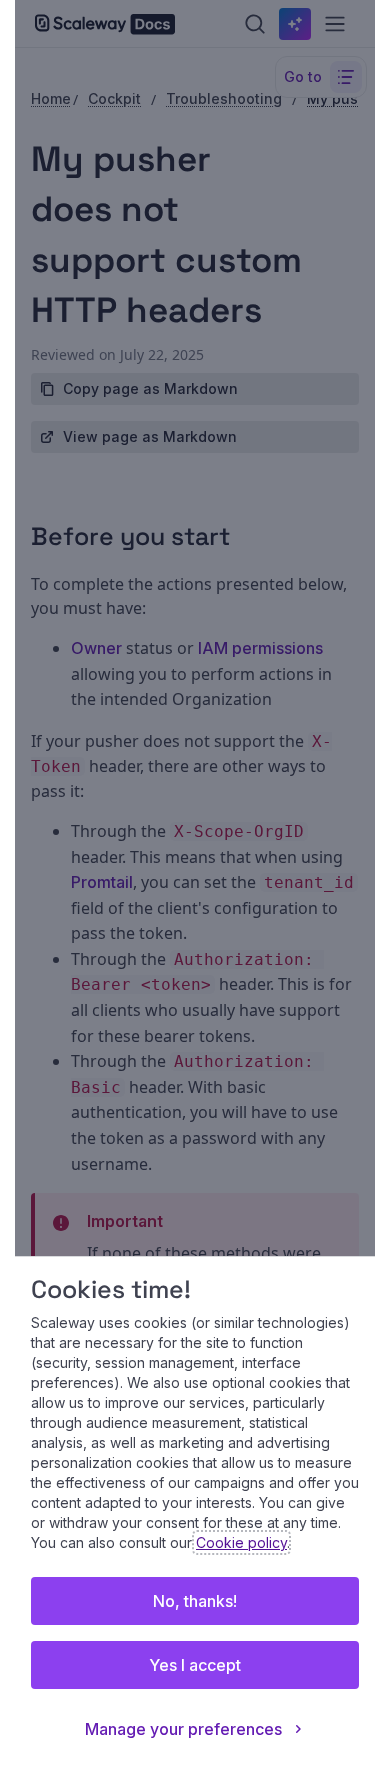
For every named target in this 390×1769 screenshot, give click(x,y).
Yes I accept (195, 1665)
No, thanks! (195, 1601)
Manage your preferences (183, 1729)
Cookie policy (241, 1542)
